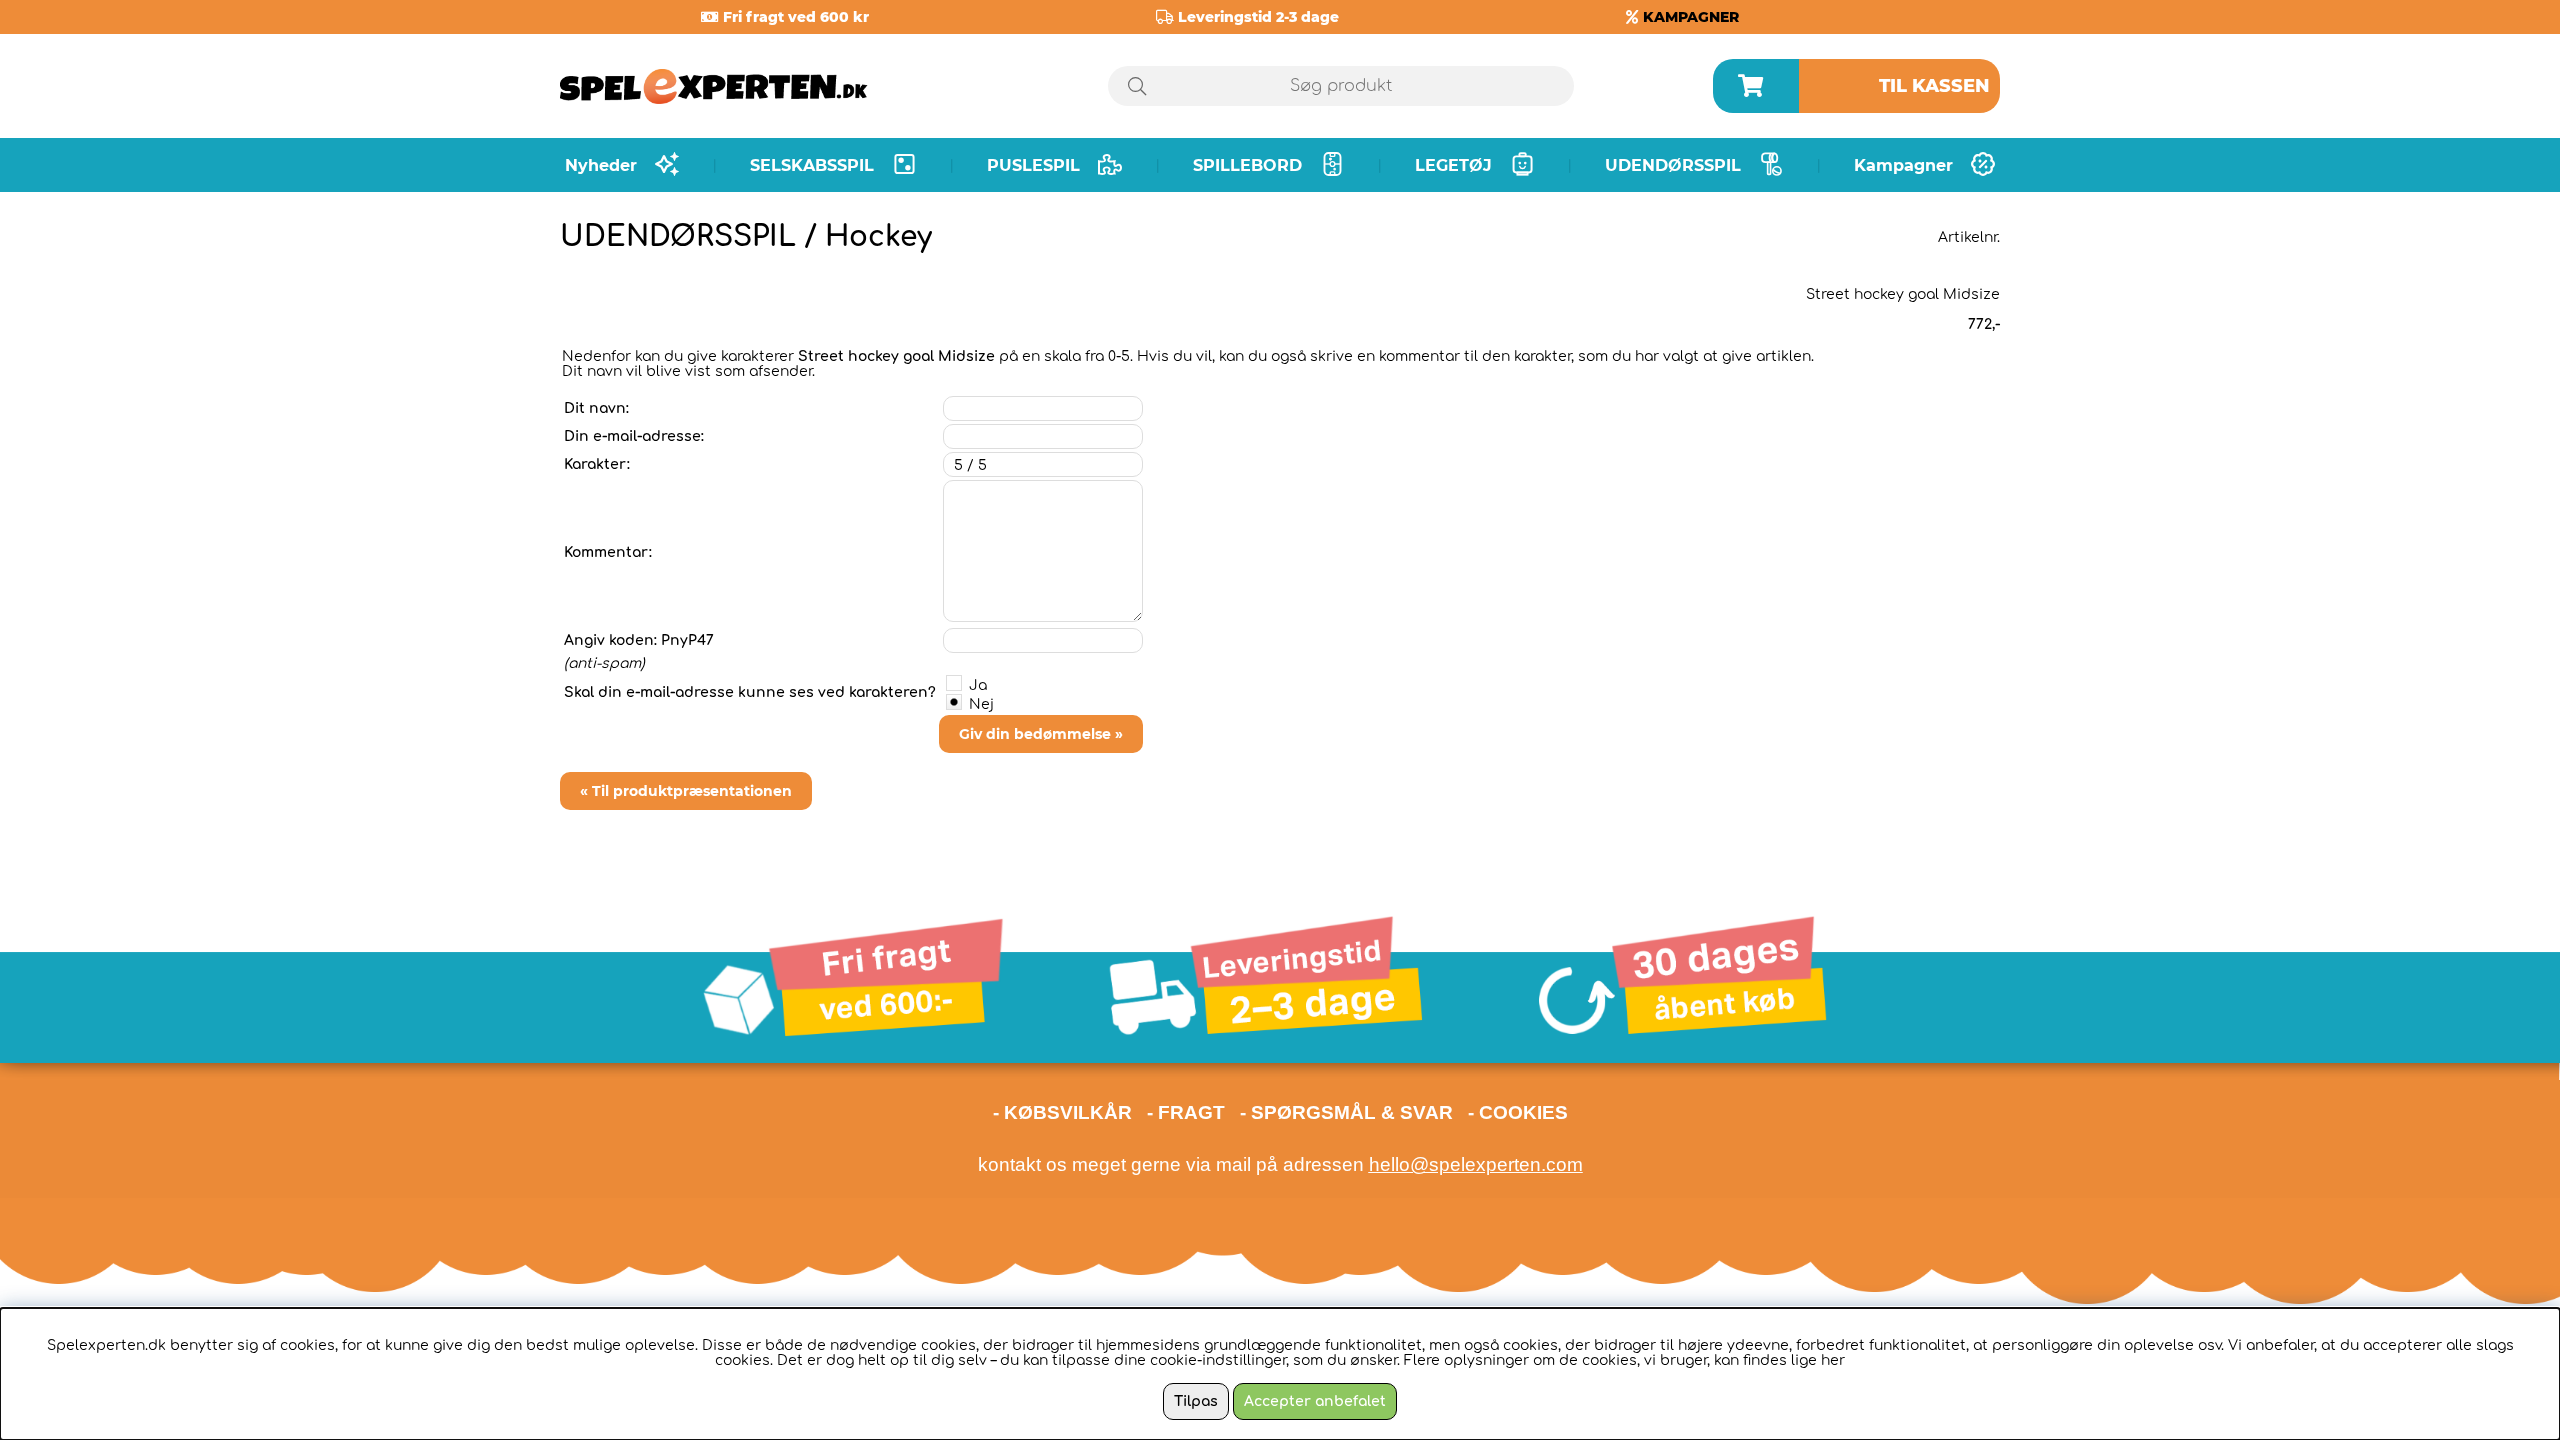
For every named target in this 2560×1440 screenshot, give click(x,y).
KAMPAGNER (1691, 17)
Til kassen (1934, 86)
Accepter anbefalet (1315, 1401)
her (1833, 1360)
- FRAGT (1186, 1112)
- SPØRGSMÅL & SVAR (1346, 1112)
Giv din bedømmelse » (1041, 734)
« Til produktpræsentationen (686, 791)
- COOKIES (1518, 1112)
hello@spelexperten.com (1476, 1164)
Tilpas (1196, 1401)
